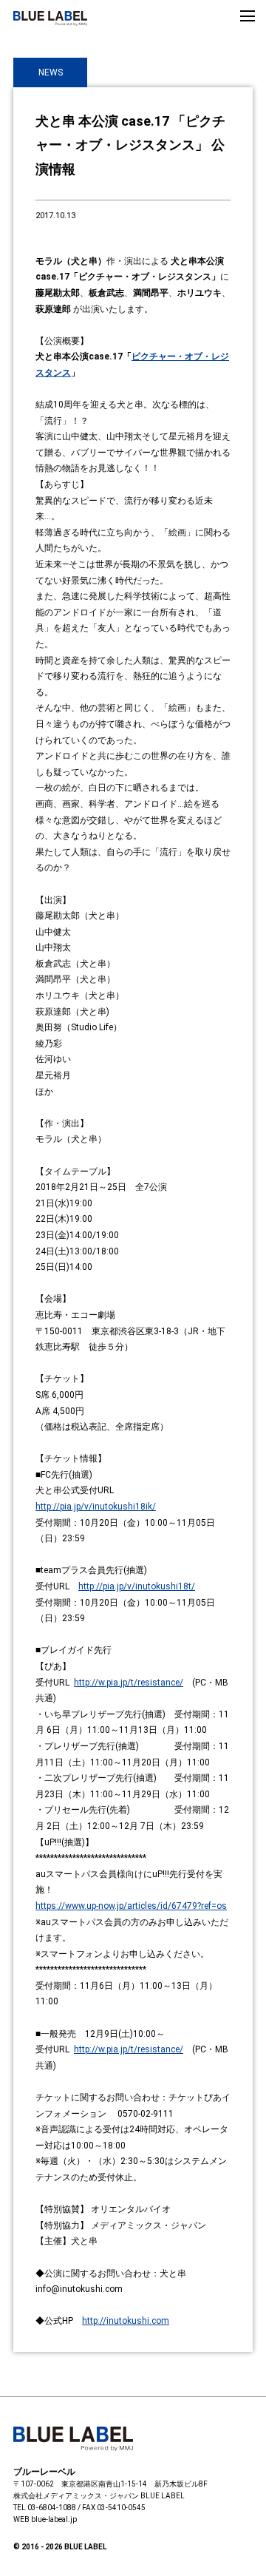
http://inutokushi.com (126, 2321)
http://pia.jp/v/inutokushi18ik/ (96, 1507)
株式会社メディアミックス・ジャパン (76, 2496)
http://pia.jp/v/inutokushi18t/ (137, 1586)
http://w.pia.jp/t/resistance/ (129, 1683)
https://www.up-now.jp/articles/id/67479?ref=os (131, 1906)
